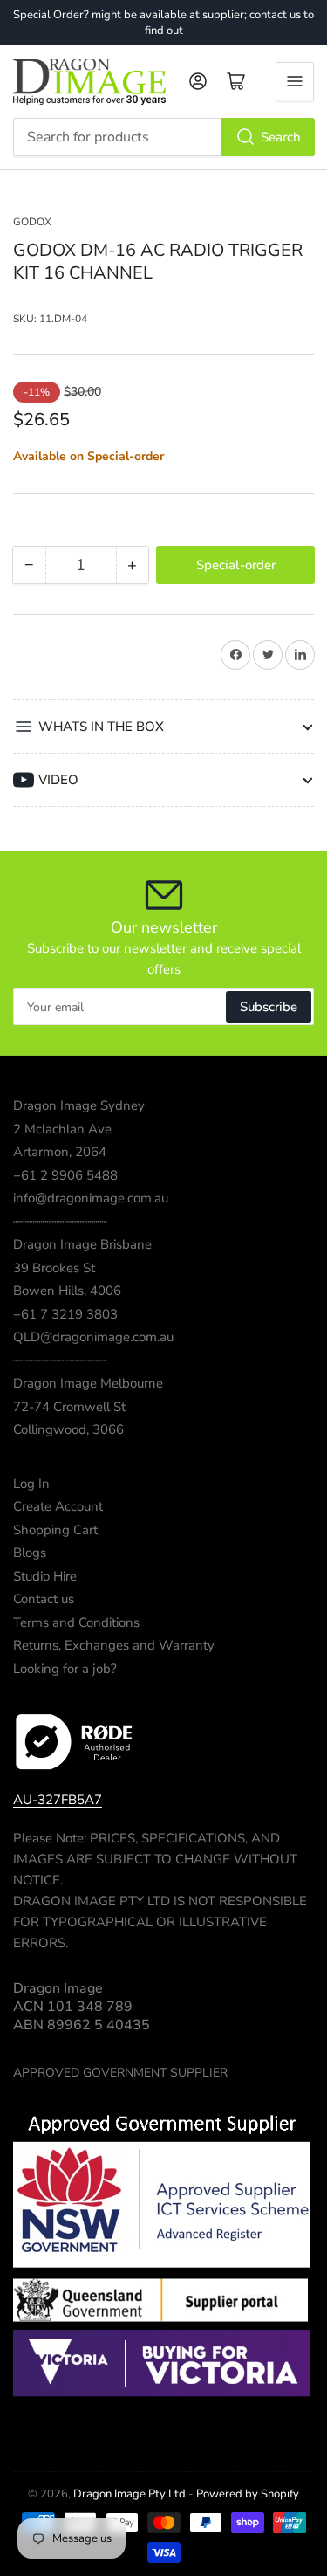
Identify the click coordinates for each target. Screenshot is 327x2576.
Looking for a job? (65, 1669)
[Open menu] (295, 81)
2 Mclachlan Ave (62, 1129)
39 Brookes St (54, 1268)
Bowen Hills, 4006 (67, 1291)
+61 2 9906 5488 (65, 1175)
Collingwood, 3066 (68, 1429)
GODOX (32, 222)
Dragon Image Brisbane (82, 1244)
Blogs (30, 1553)
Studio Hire (45, 1576)
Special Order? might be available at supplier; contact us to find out (163, 23)
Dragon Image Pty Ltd (129, 2494)
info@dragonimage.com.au (91, 1198)
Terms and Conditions (76, 1622)
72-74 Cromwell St (69, 1407)
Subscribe (269, 1007)
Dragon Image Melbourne (88, 1383)
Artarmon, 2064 (60, 1152)
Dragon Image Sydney (79, 1105)
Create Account (58, 1506)
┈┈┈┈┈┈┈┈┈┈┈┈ (60, 1222)
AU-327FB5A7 (58, 1800)
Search (281, 137)
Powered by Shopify (248, 2494)
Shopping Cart (55, 1530)
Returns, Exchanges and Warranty (114, 1645)
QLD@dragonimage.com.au (93, 1337)
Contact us (44, 1599)
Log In (31, 1484)
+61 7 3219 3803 (65, 1314)
